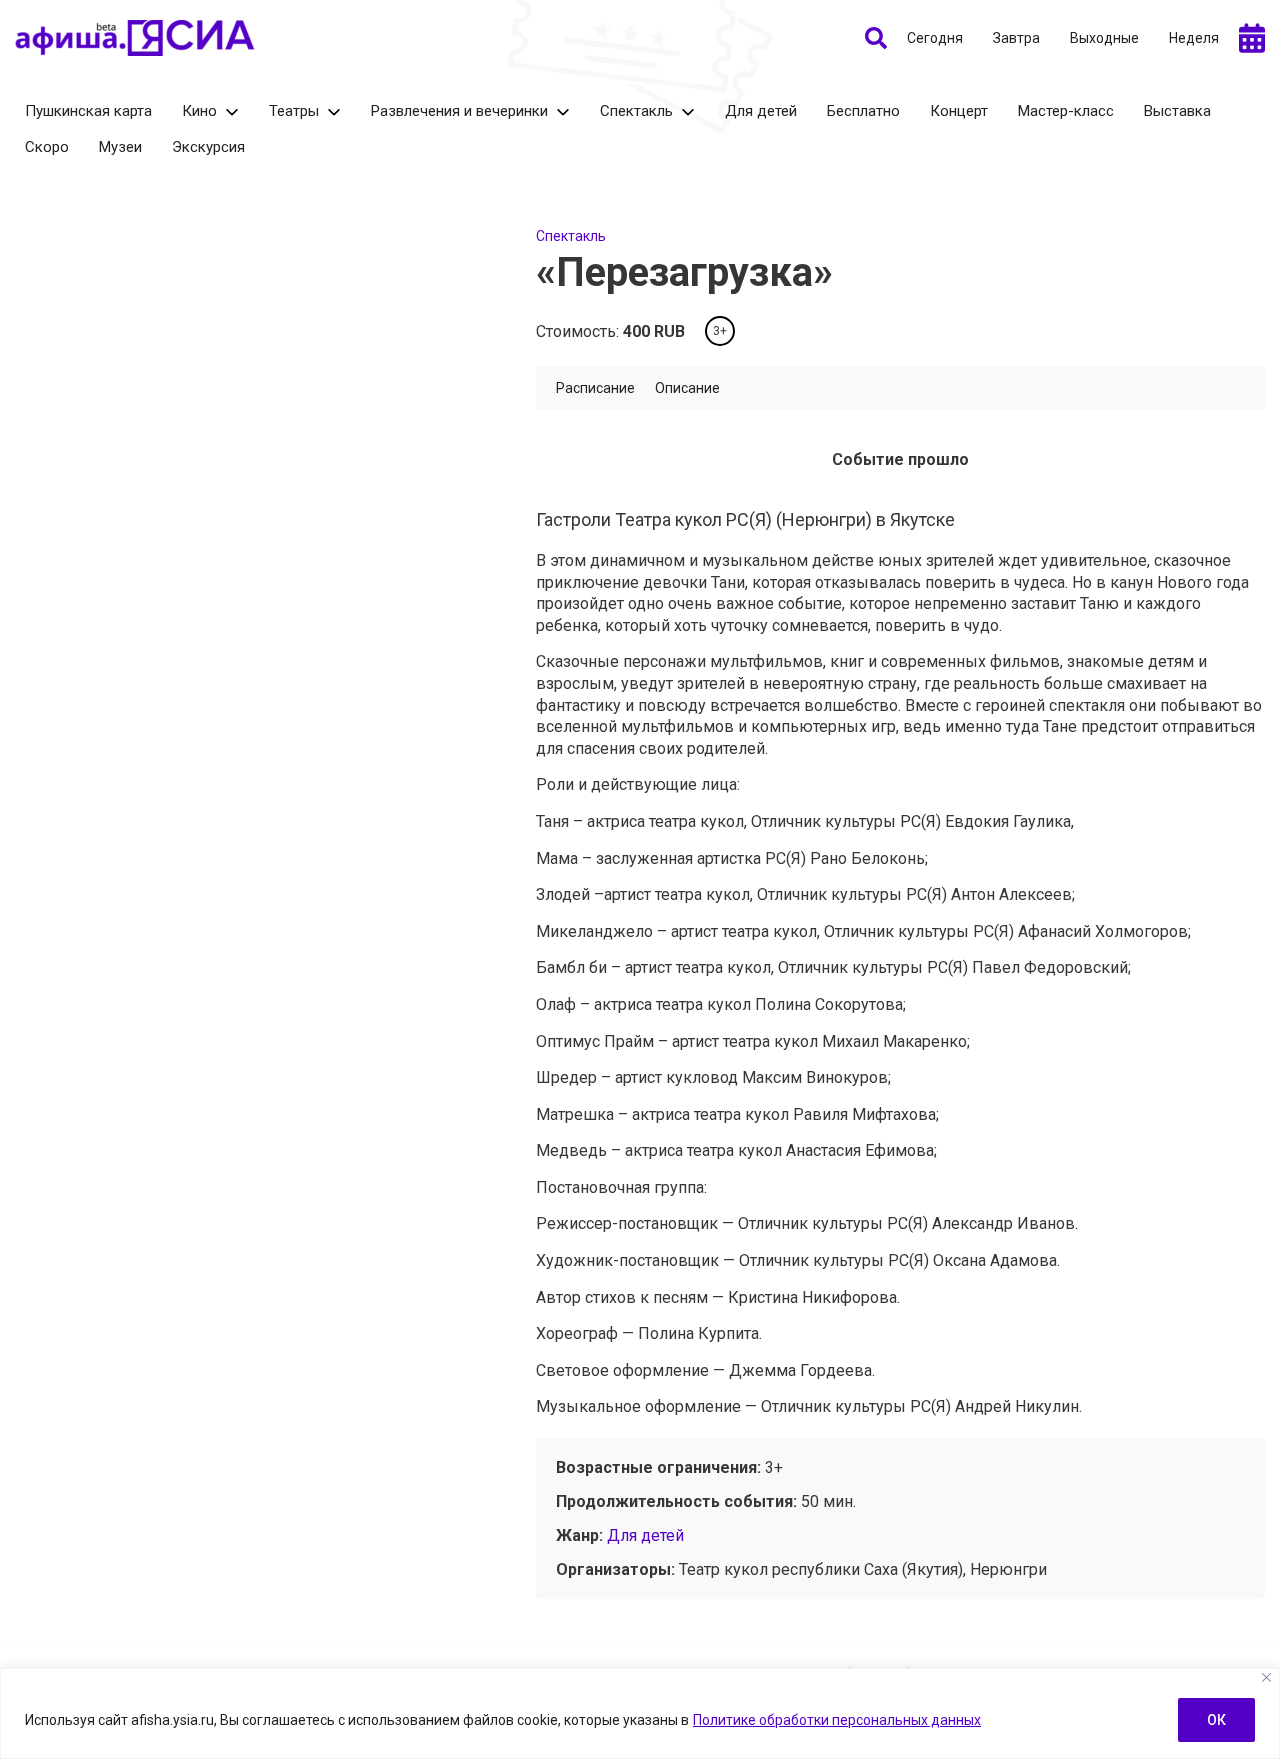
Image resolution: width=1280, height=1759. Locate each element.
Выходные (1104, 38)
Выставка (1177, 111)
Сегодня (935, 38)
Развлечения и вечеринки (459, 111)
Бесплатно (863, 111)
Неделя (1194, 38)
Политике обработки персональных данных (837, 1720)
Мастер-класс (1066, 111)
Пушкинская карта (88, 111)
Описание (687, 388)
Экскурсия (208, 147)
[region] (640, 1713)
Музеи (120, 147)
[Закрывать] (1266, 1677)
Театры (294, 111)
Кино (199, 111)
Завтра (1016, 38)
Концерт (959, 111)
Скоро (47, 147)
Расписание (595, 388)
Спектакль (636, 111)
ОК (1216, 1720)
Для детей (761, 111)
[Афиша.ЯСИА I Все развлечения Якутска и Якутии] (135, 38)
